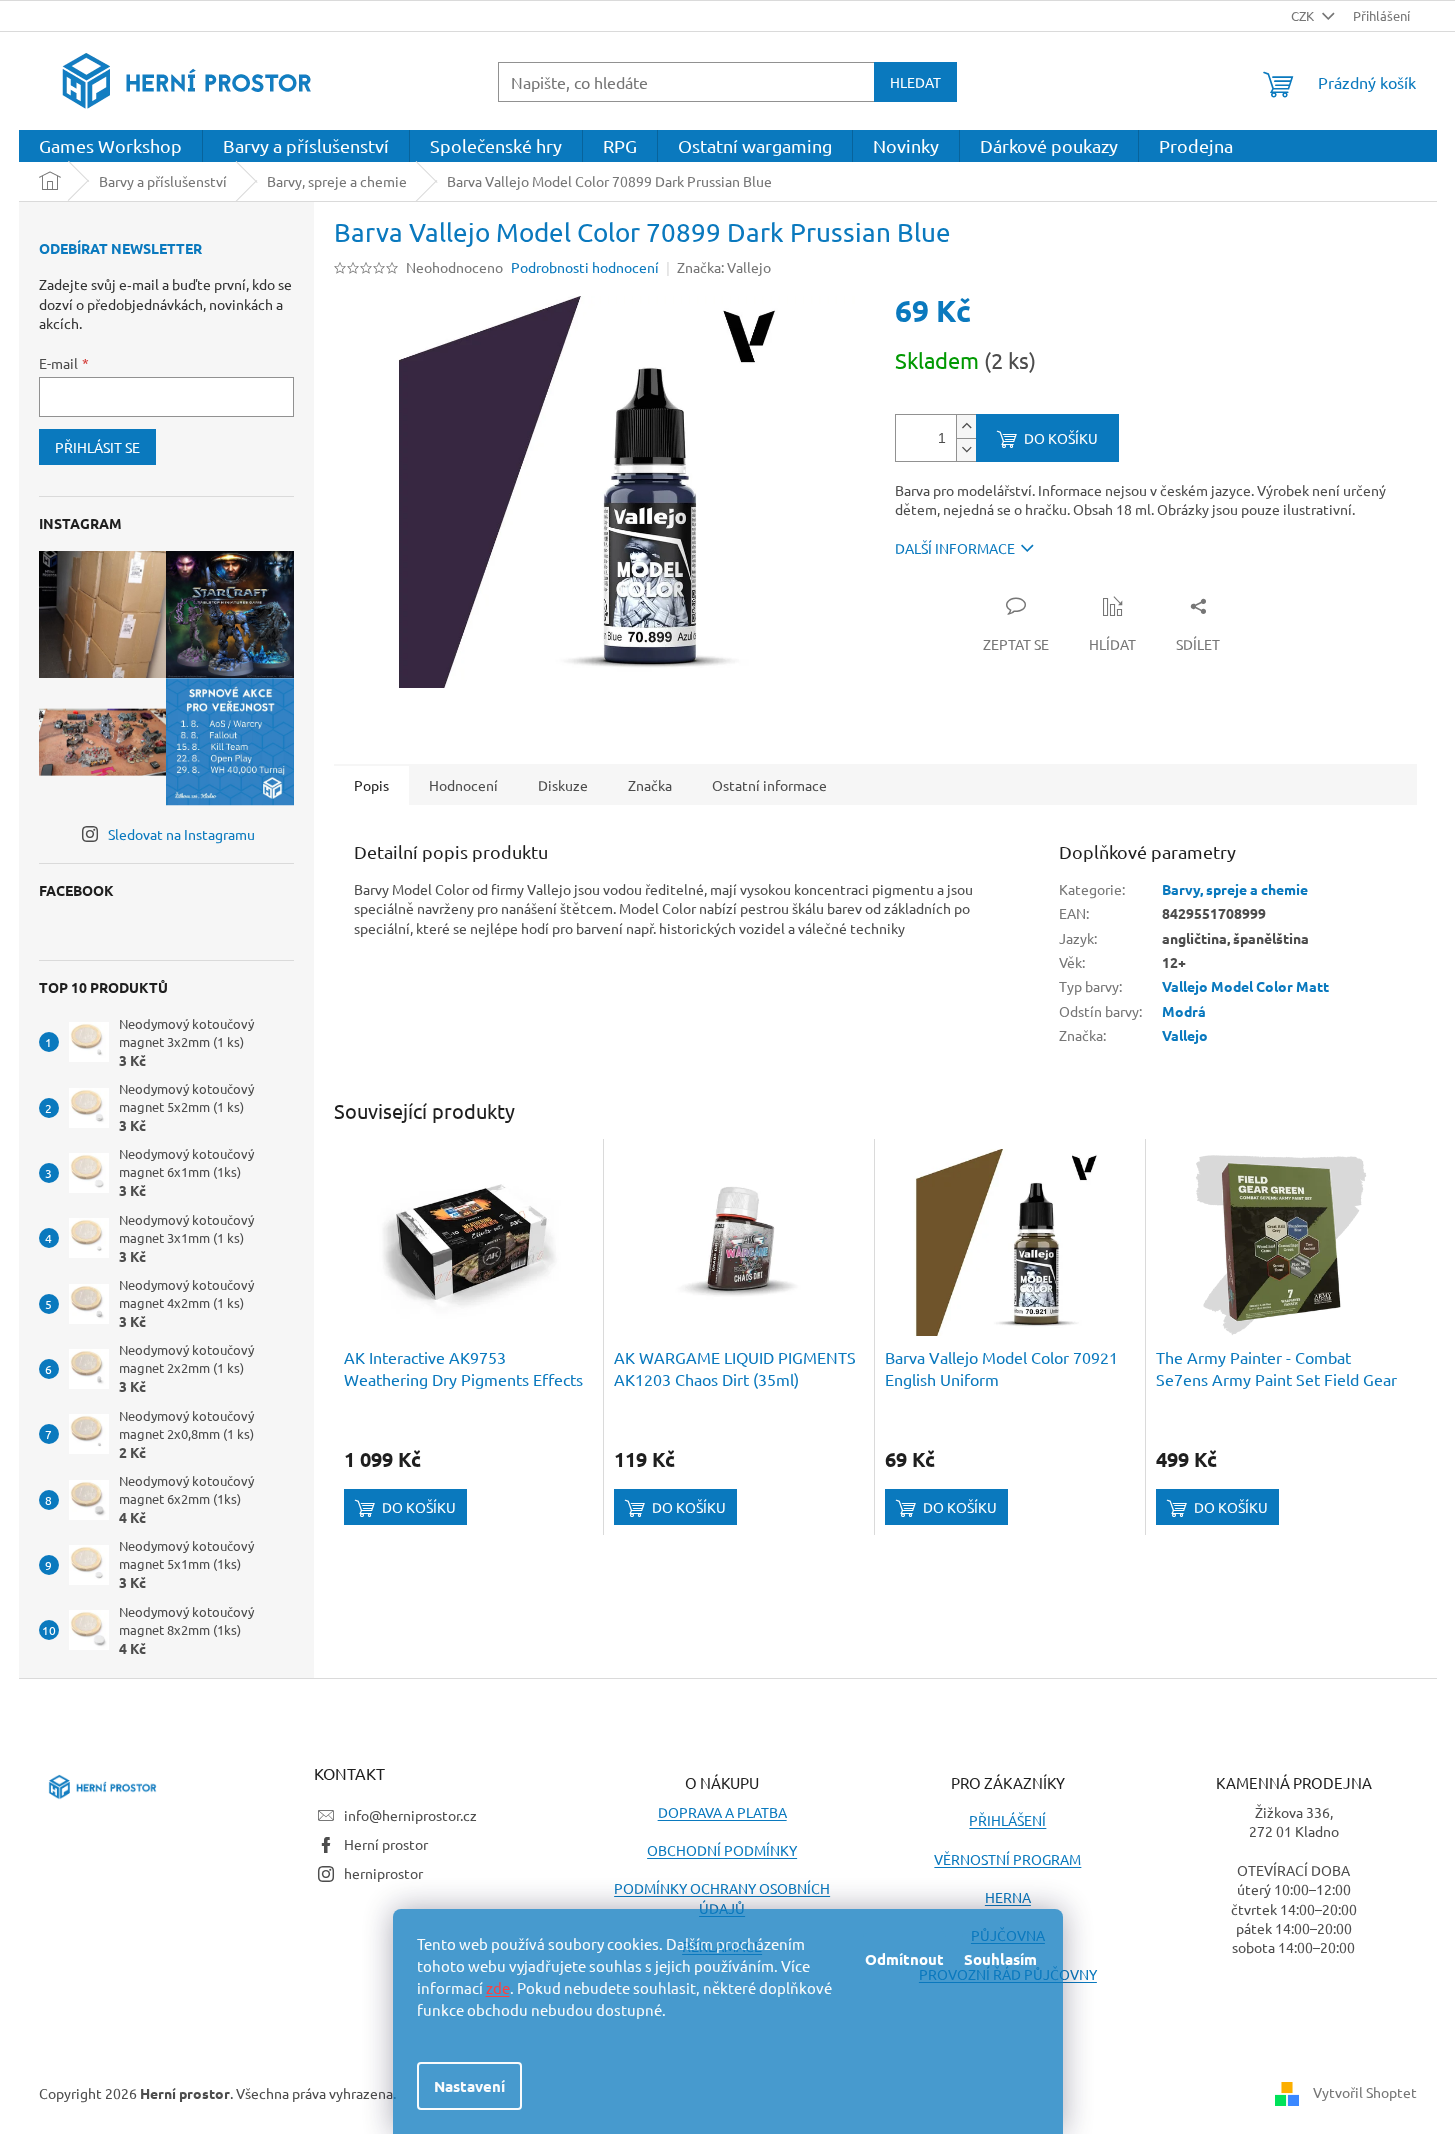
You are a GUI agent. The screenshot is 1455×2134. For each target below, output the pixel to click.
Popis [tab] (371, 785)
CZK (1304, 15)
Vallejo (1185, 1035)
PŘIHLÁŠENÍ (1007, 1820)
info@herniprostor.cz (410, 1815)
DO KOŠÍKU (1061, 438)
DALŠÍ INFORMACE (955, 548)
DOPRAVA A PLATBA (722, 1812)
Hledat (915, 82)
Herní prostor (386, 1844)
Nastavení (469, 2086)
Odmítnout (904, 1959)
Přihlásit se (97, 447)
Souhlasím (1000, 1959)
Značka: (724, 267)
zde (498, 1987)
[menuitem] (110, 146)
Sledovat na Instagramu (181, 834)
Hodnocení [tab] (463, 785)
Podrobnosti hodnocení (585, 267)
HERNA (1008, 1897)
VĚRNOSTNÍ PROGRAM (1007, 1859)
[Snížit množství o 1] (966, 449)
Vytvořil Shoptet (1365, 2091)
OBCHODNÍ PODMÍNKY (722, 1850)
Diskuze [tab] (563, 785)
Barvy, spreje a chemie (1235, 889)
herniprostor (383, 1873)
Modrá (1184, 1011)
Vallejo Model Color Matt (1245, 986)
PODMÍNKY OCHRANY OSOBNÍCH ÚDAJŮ (722, 1897)
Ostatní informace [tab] (769, 785)
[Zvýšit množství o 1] (966, 426)
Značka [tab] (650, 785)
